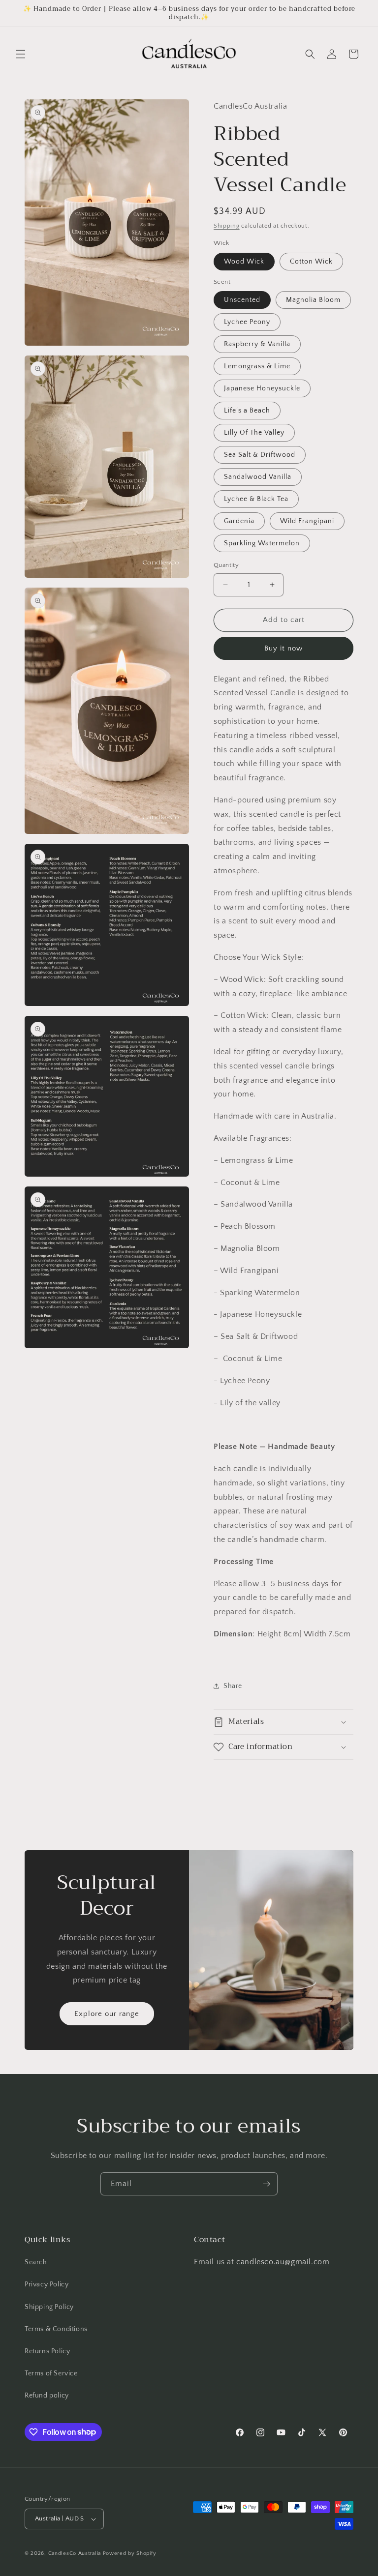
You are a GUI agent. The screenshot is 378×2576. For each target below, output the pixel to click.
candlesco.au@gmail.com (283, 2262)
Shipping (227, 226)
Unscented (242, 300)
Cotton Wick (311, 262)
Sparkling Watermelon (262, 543)
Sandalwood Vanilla (258, 477)
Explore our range (107, 2014)
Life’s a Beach (247, 411)
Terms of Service (51, 2373)
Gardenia (239, 521)
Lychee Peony (247, 322)
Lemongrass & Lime (257, 366)
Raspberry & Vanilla (257, 344)
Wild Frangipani (307, 521)
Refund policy (47, 2396)
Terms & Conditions (56, 2329)
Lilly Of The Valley (254, 433)
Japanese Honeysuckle (262, 388)
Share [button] (233, 1686)
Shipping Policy (49, 2307)
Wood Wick (244, 262)
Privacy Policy (47, 2284)
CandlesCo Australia (75, 2553)
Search (36, 2262)
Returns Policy (47, 2351)
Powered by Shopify (130, 2553)
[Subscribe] (266, 2184)
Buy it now (283, 648)
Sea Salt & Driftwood (260, 455)
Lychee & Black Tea (256, 499)
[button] (21, 54)
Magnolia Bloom (313, 300)
